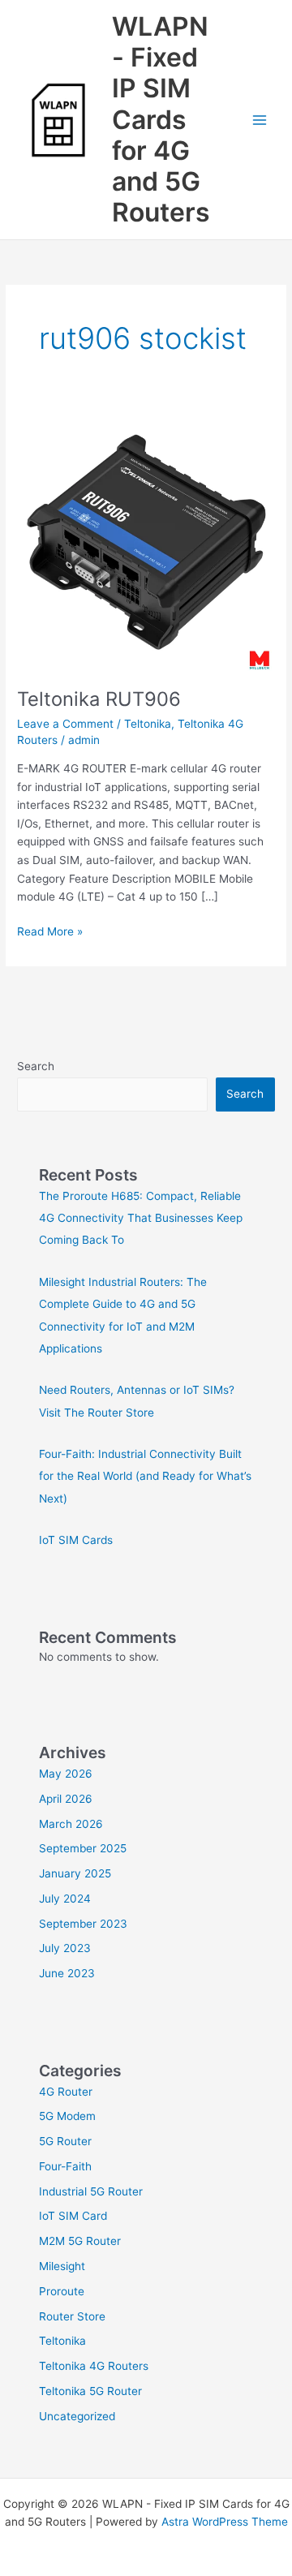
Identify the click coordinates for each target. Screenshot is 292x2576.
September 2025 (83, 1848)
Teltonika (148, 724)
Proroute (62, 2291)
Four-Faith (65, 2166)
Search (36, 1066)
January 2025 (75, 1873)
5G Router (65, 2141)
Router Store (72, 2316)
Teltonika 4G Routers (94, 2366)
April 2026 (66, 1799)
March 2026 (71, 1824)
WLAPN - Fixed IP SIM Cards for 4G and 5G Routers (161, 120)
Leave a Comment (65, 724)
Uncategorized (77, 2416)
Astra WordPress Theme (225, 2522)
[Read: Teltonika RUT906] (146, 540)
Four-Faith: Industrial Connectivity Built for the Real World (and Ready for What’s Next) (145, 1476)
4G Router (66, 2092)
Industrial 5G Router (91, 2191)
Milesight (62, 2266)
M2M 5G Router (80, 2241)
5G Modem (67, 2116)
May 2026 (66, 1774)
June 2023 (67, 1973)
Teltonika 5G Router (90, 2391)
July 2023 (65, 1948)
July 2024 (65, 1899)
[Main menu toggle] (260, 120)
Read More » (50, 930)
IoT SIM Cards (76, 1540)
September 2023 (83, 1924)
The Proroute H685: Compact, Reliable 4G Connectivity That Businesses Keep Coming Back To (141, 1218)
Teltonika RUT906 (99, 699)
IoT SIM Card (73, 2216)
